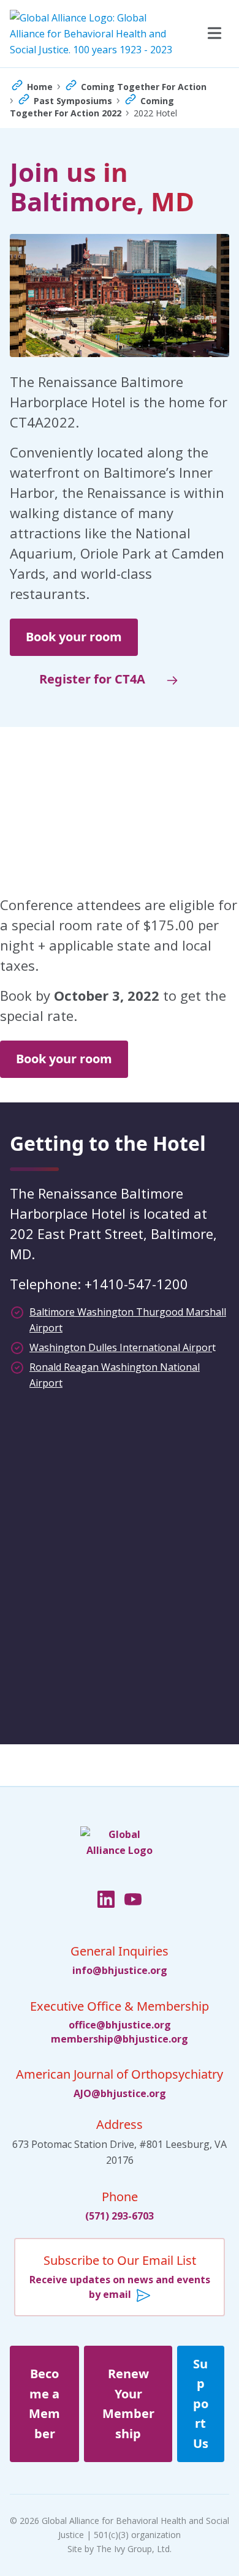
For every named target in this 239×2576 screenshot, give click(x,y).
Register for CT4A (92, 679)
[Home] (120, 1855)
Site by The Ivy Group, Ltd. (120, 2549)
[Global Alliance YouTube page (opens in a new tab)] (133, 1900)
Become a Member (44, 2404)
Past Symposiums (73, 101)
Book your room (74, 637)
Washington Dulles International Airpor (121, 1347)
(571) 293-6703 (120, 2216)
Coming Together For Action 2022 (92, 107)
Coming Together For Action (144, 87)
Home (40, 87)
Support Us (201, 2404)
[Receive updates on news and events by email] (120, 2277)
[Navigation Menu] (213, 34)
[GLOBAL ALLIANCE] (94, 34)
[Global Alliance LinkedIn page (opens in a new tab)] (106, 1900)
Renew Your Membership (128, 2404)
